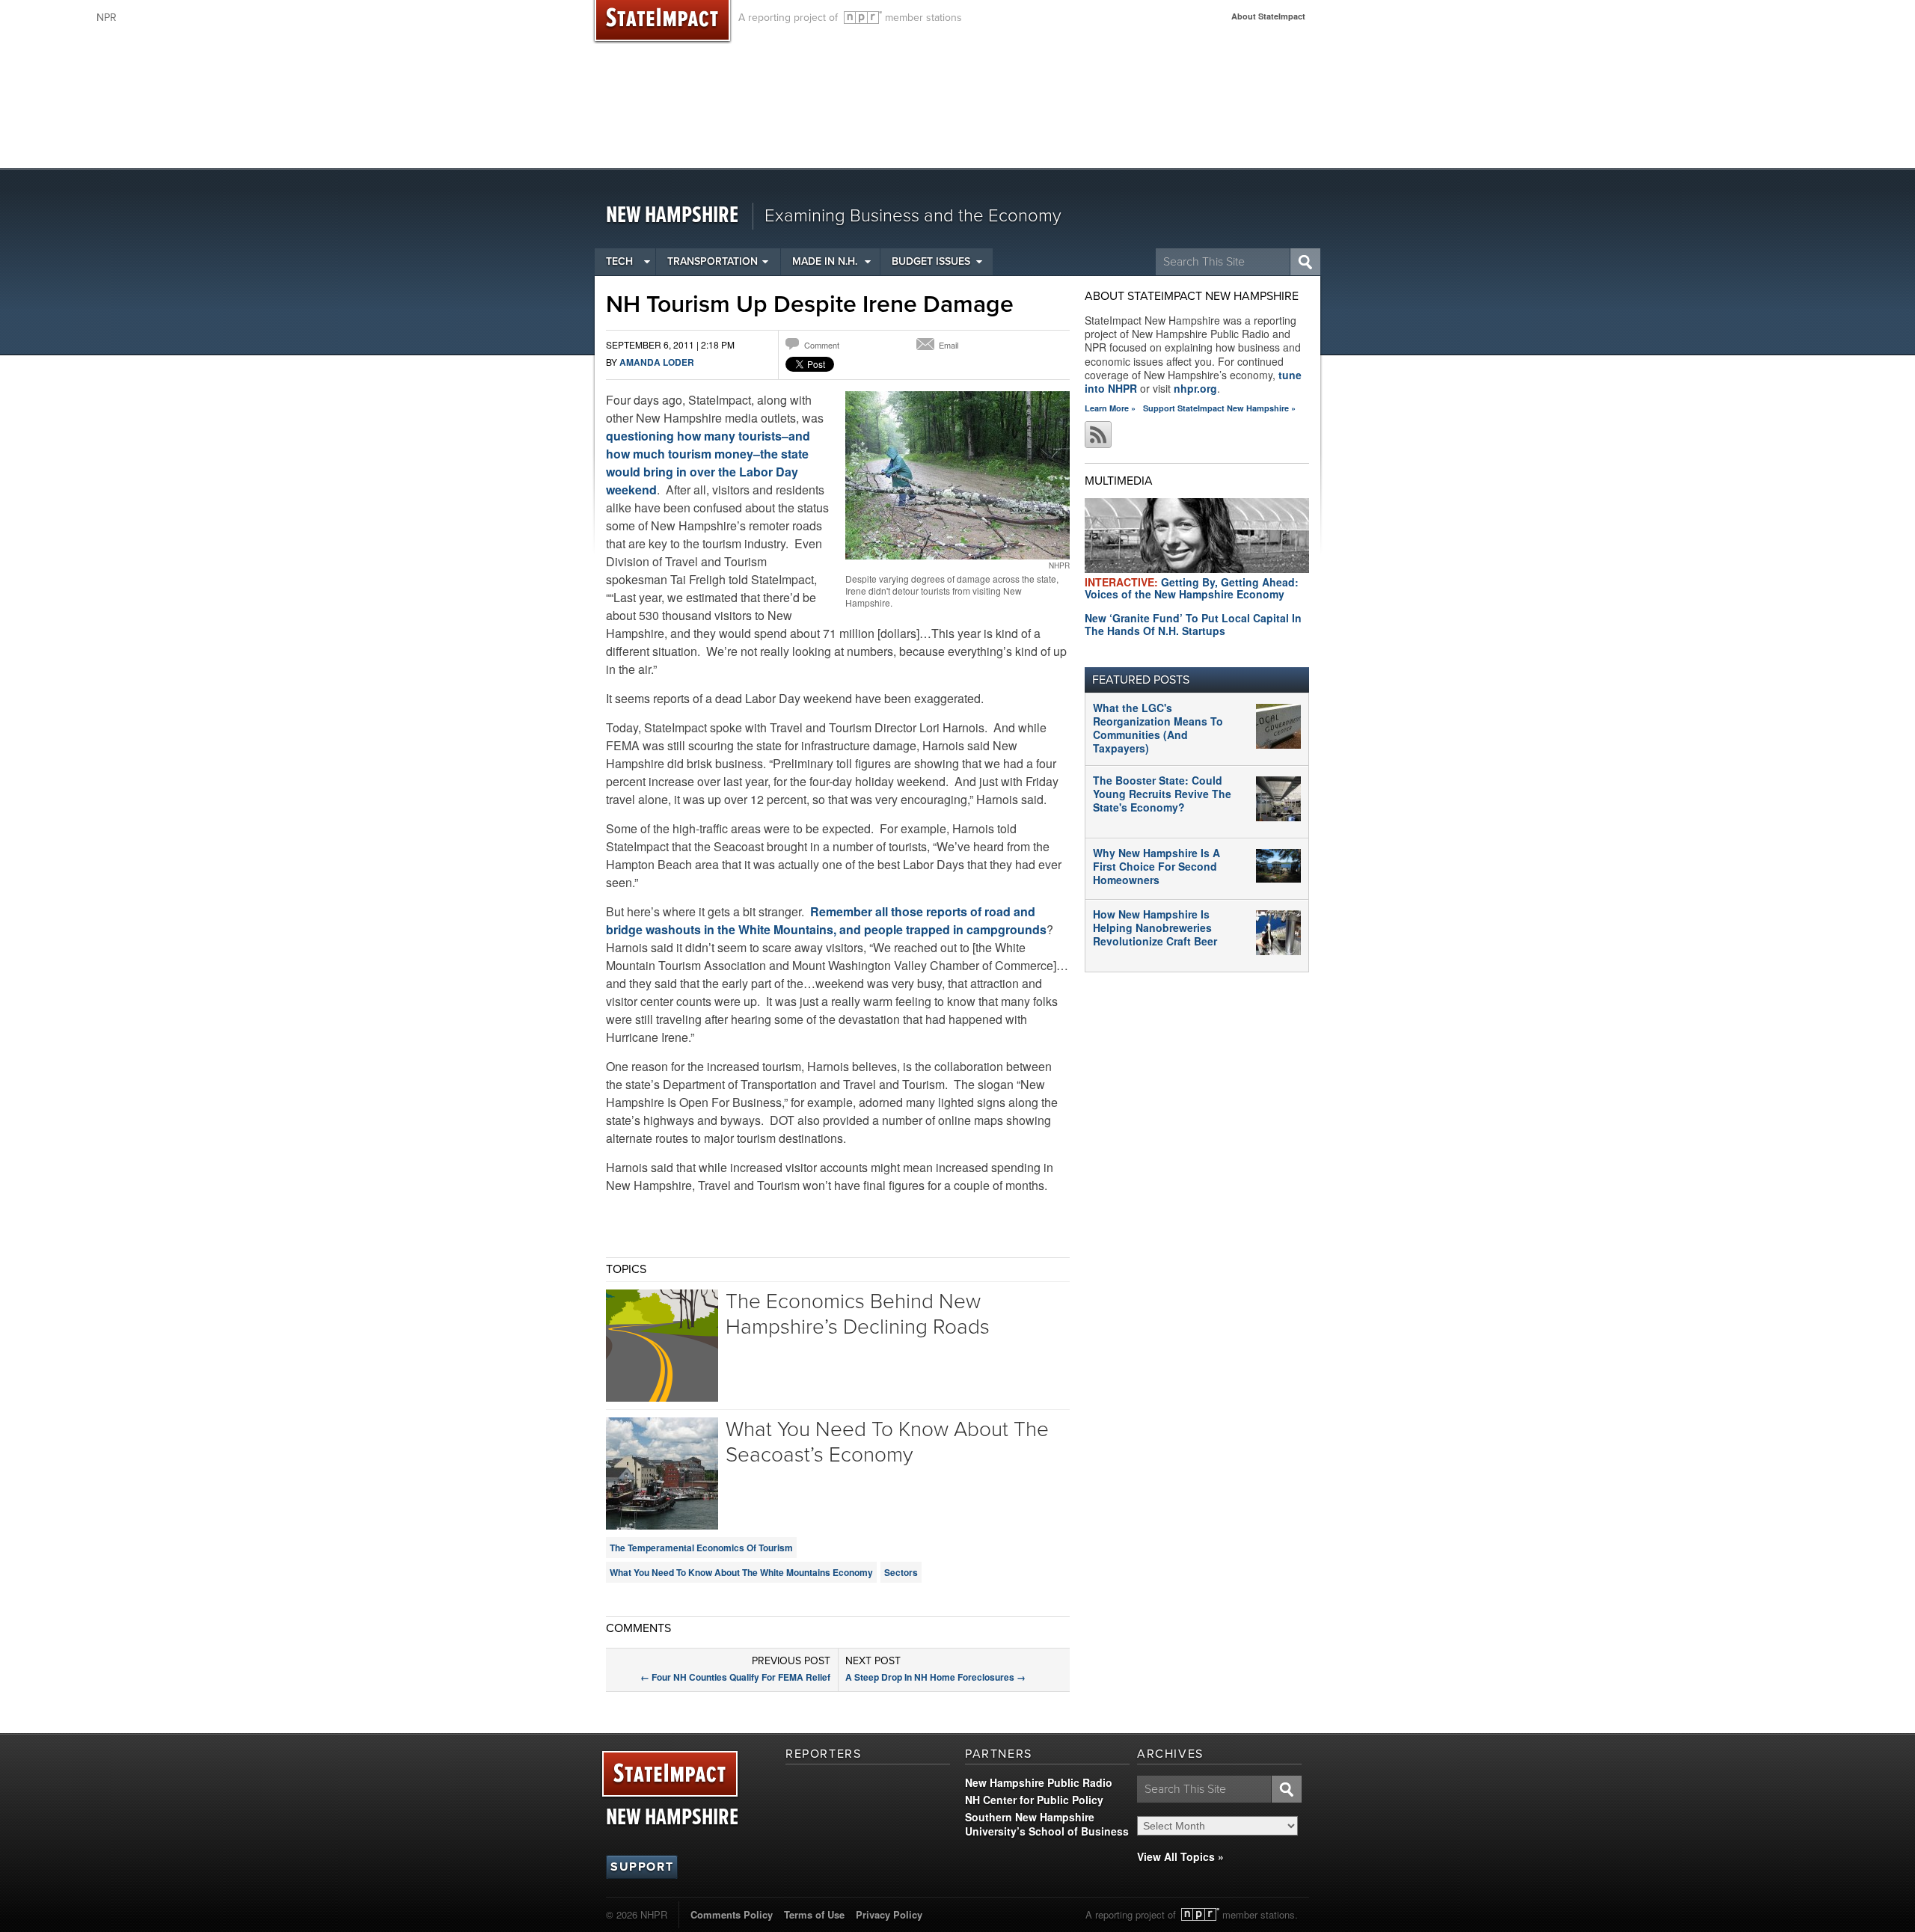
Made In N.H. (825, 261)
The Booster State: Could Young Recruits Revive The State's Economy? (1162, 794)
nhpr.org (1195, 388)
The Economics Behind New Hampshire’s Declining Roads (858, 1314)
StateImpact (670, 1775)
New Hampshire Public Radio (1039, 1782)
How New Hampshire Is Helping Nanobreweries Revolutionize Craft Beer (1155, 927)
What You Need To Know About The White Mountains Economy (741, 1572)
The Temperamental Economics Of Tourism (701, 1548)
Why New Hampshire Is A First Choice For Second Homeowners (1156, 866)
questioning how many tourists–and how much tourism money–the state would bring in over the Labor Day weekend (708, 463)
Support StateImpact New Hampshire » (1219, 408)
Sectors (901, 1572)
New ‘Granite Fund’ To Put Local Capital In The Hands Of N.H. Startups (1193, 624)
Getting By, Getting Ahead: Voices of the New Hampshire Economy (1192, 588)
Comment (822, 345)
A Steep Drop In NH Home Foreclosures (935, 1677)
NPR (863, 18)
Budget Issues (931, 261)
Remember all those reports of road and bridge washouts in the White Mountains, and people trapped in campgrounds (826, 920)
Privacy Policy (889, 1914)
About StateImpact (1268, 16)
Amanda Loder (657, 362)
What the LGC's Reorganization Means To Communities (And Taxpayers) (1158, 728)
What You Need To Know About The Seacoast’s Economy (887, 1442)
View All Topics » (1180, 1856)
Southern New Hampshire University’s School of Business (1047, 1824)
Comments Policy (732, 1914)
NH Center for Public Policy (1034, 1800)
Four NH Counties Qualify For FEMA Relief (735, 1677)
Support (642, 1867)
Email (949, 345)
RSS (1098, 435)
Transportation (713, 261)
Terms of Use (814, 1914)
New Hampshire (672, 216)
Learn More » (1110, 408)
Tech (619, 261)
